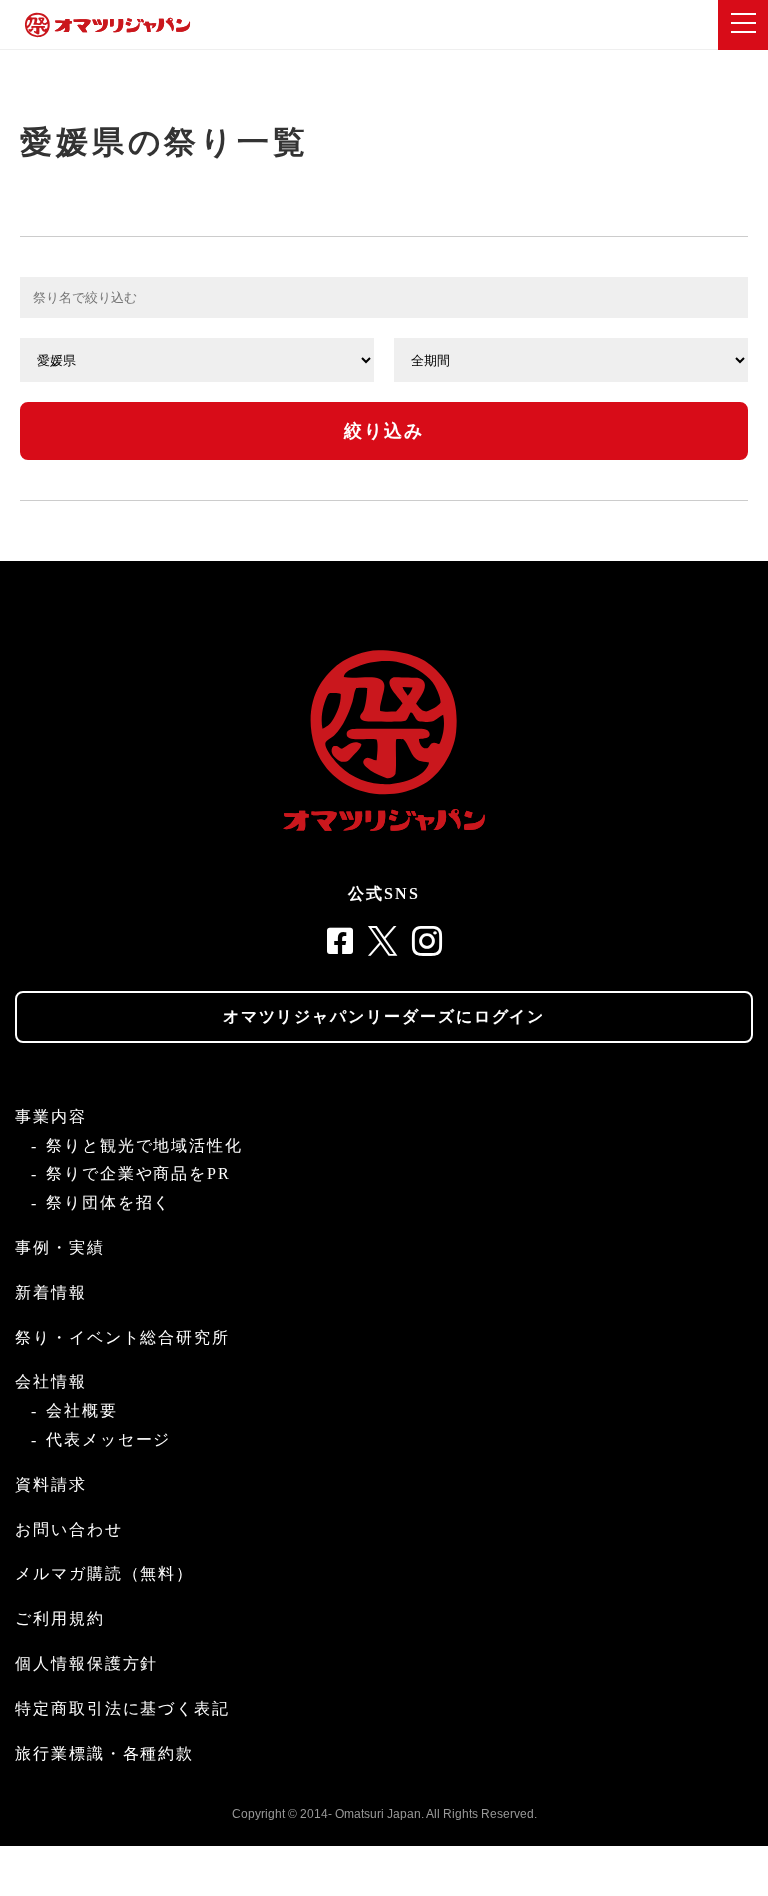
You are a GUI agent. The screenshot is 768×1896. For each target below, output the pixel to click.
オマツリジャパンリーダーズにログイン (384, 1016)
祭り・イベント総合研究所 (122, 1337)
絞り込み (384, 431)
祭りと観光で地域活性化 (144, 1145)
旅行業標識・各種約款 (104, 1753)
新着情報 (51, 1292)
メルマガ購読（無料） (104, 1573)
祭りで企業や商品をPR (138, 1173)
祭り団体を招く (108, 1202)
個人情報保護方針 (86, 1663)
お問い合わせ (69, 1529)
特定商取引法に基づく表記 (122, 1708)
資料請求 (51, 1484)
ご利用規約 (60, 1618)
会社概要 (82, 1410)
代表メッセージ (108, 1439)
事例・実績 (60, 1247)
